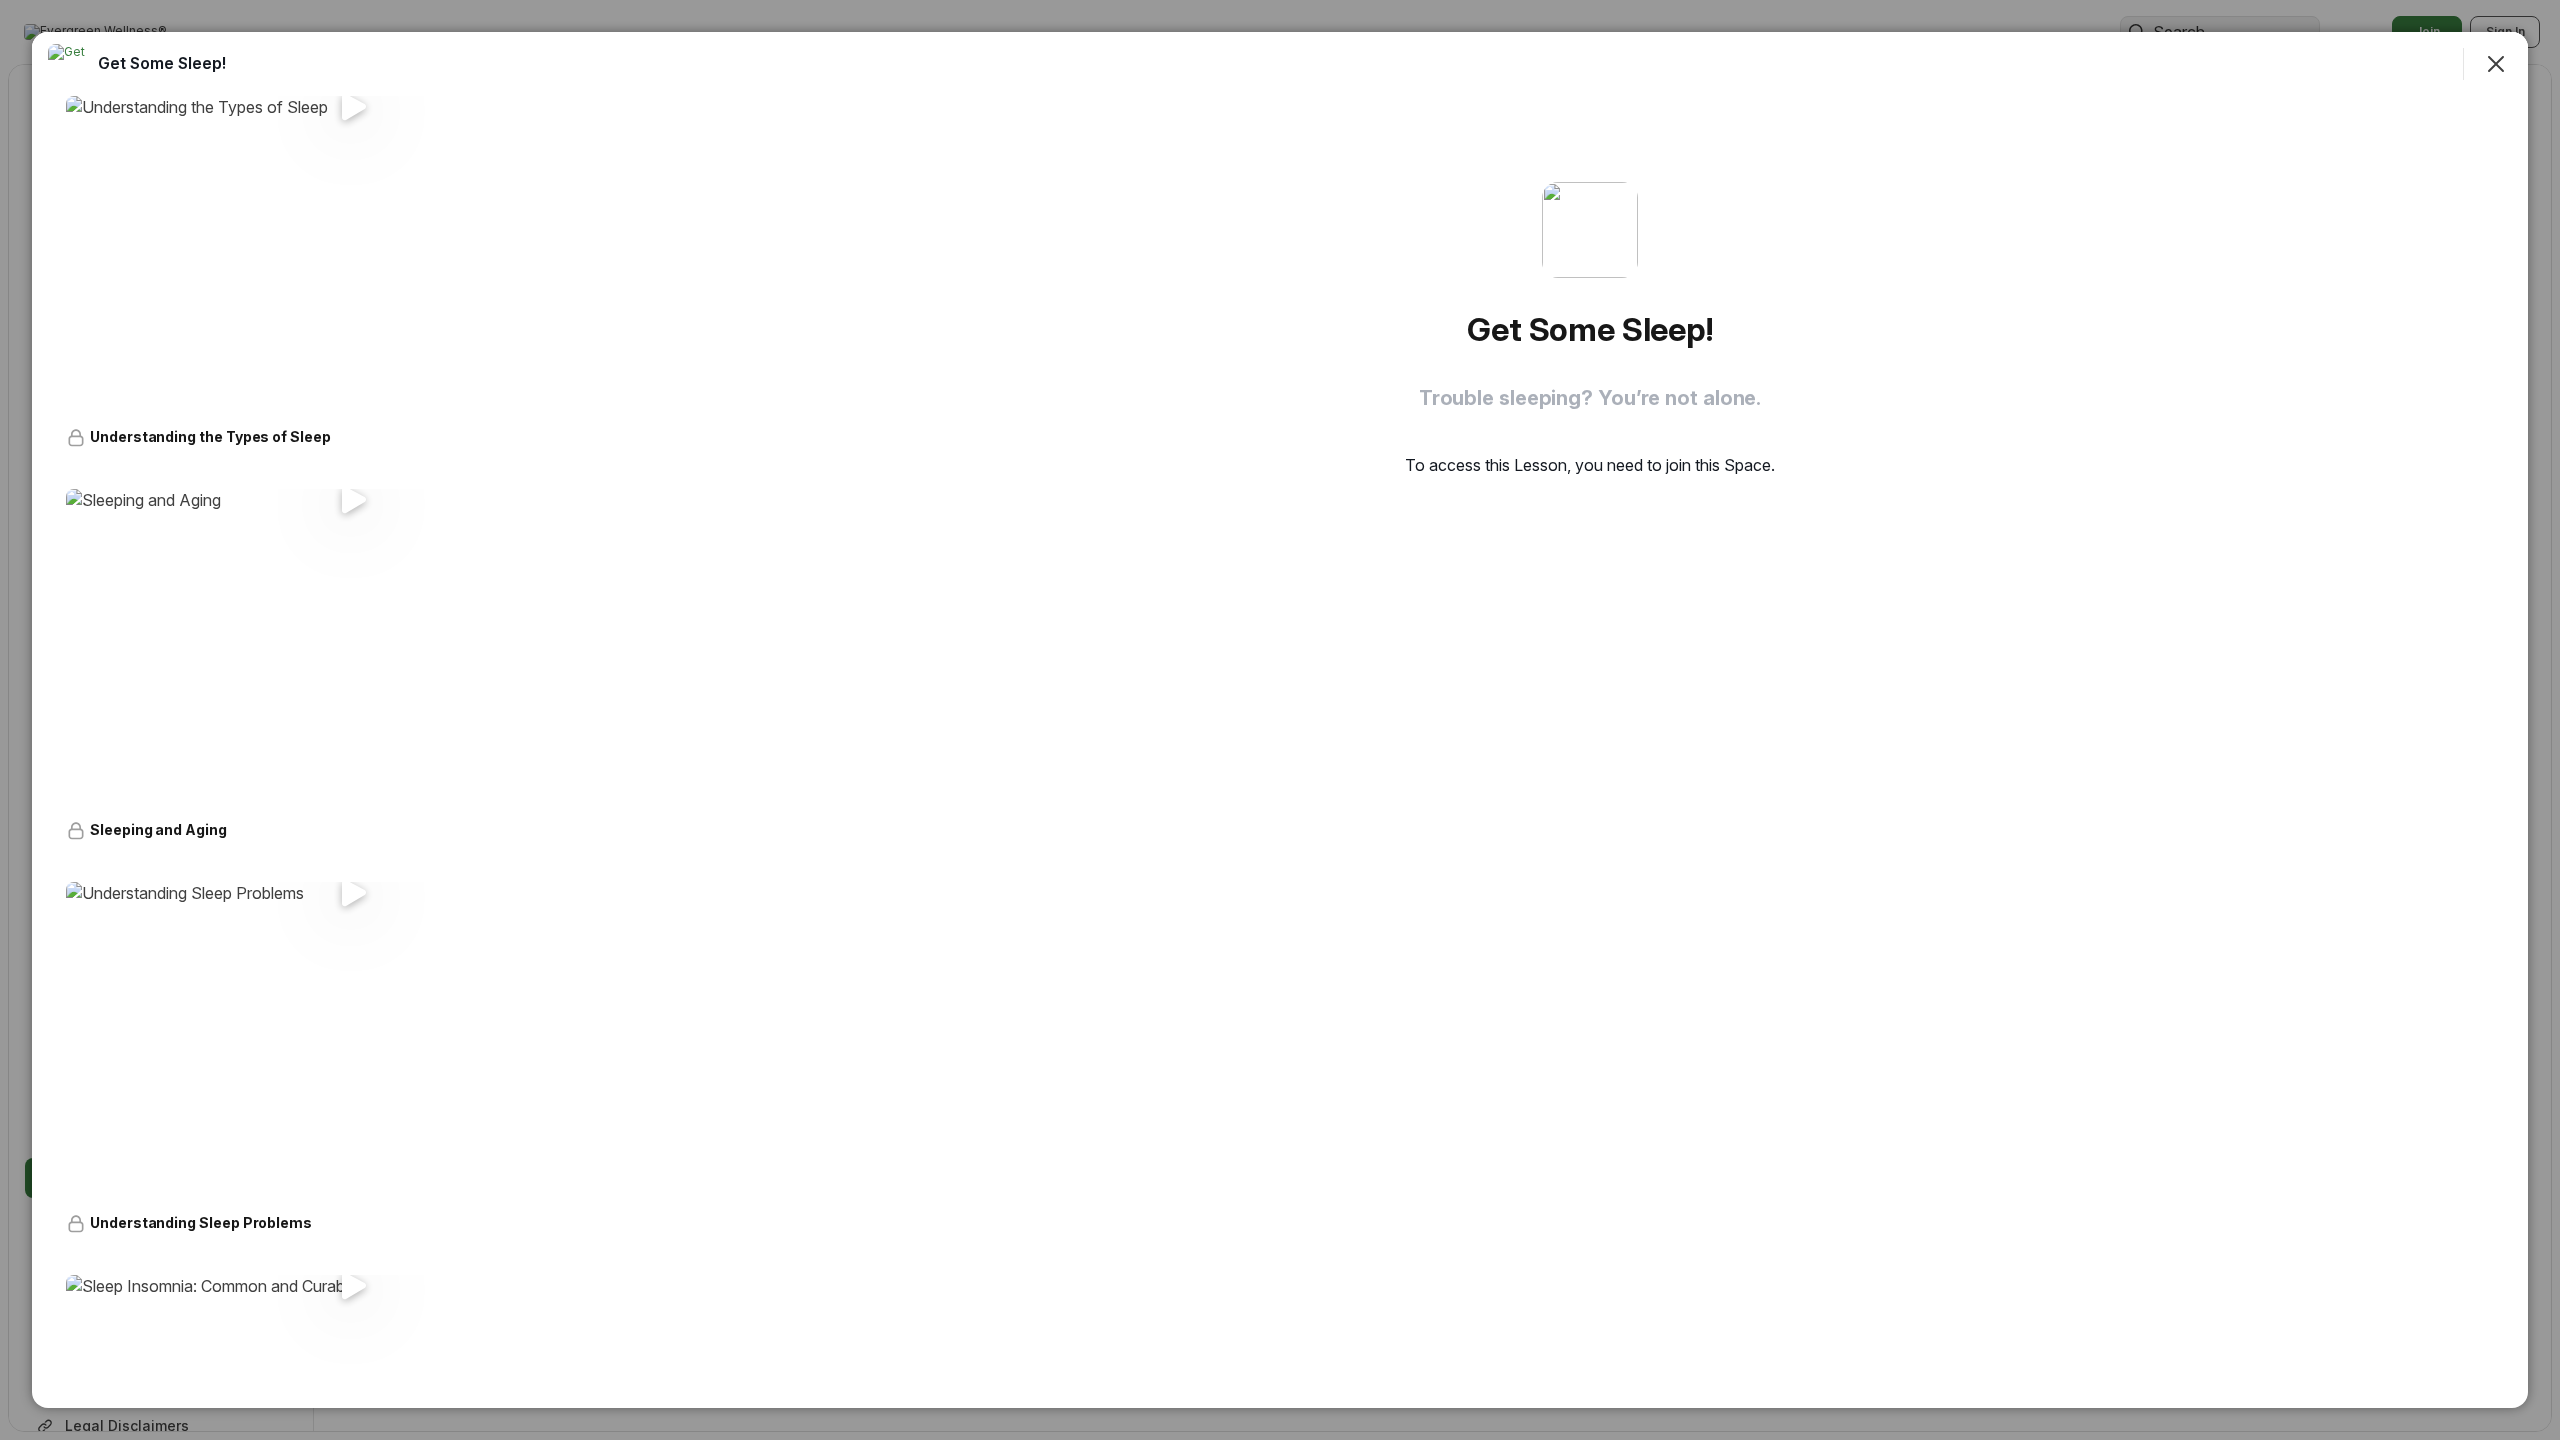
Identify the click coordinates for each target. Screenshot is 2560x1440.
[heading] (162, 63)
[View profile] (68, 64)
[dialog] (1280, 720)
